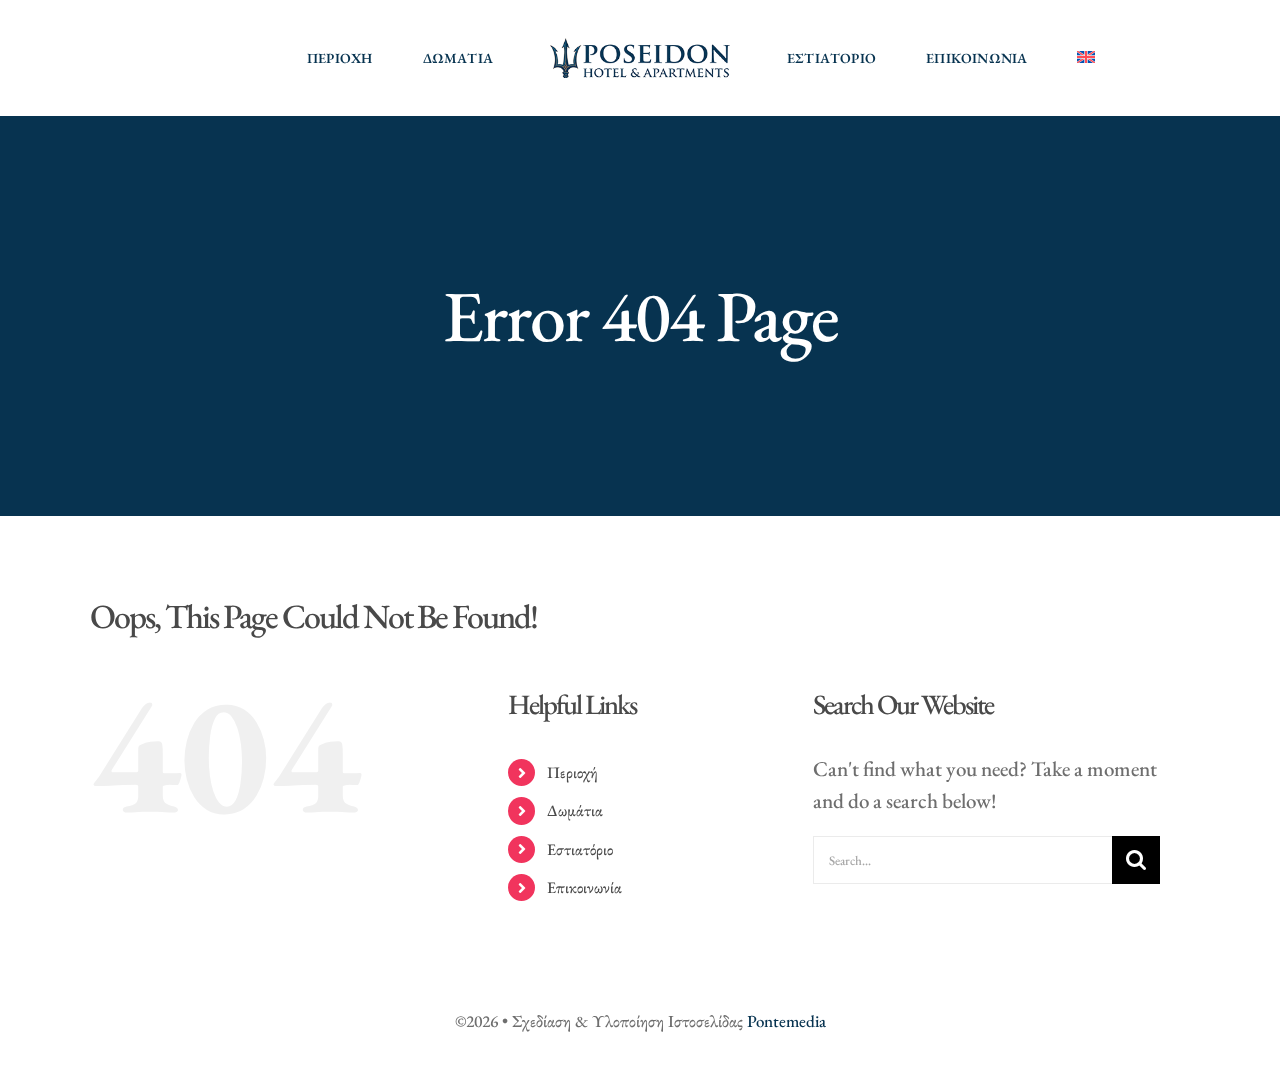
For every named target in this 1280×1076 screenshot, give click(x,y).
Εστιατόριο (580, 849)
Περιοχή (572, 772)
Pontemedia (786, 1021)
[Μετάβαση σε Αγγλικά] (1086, 58)
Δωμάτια (575, 810)
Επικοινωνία (584, 887)
